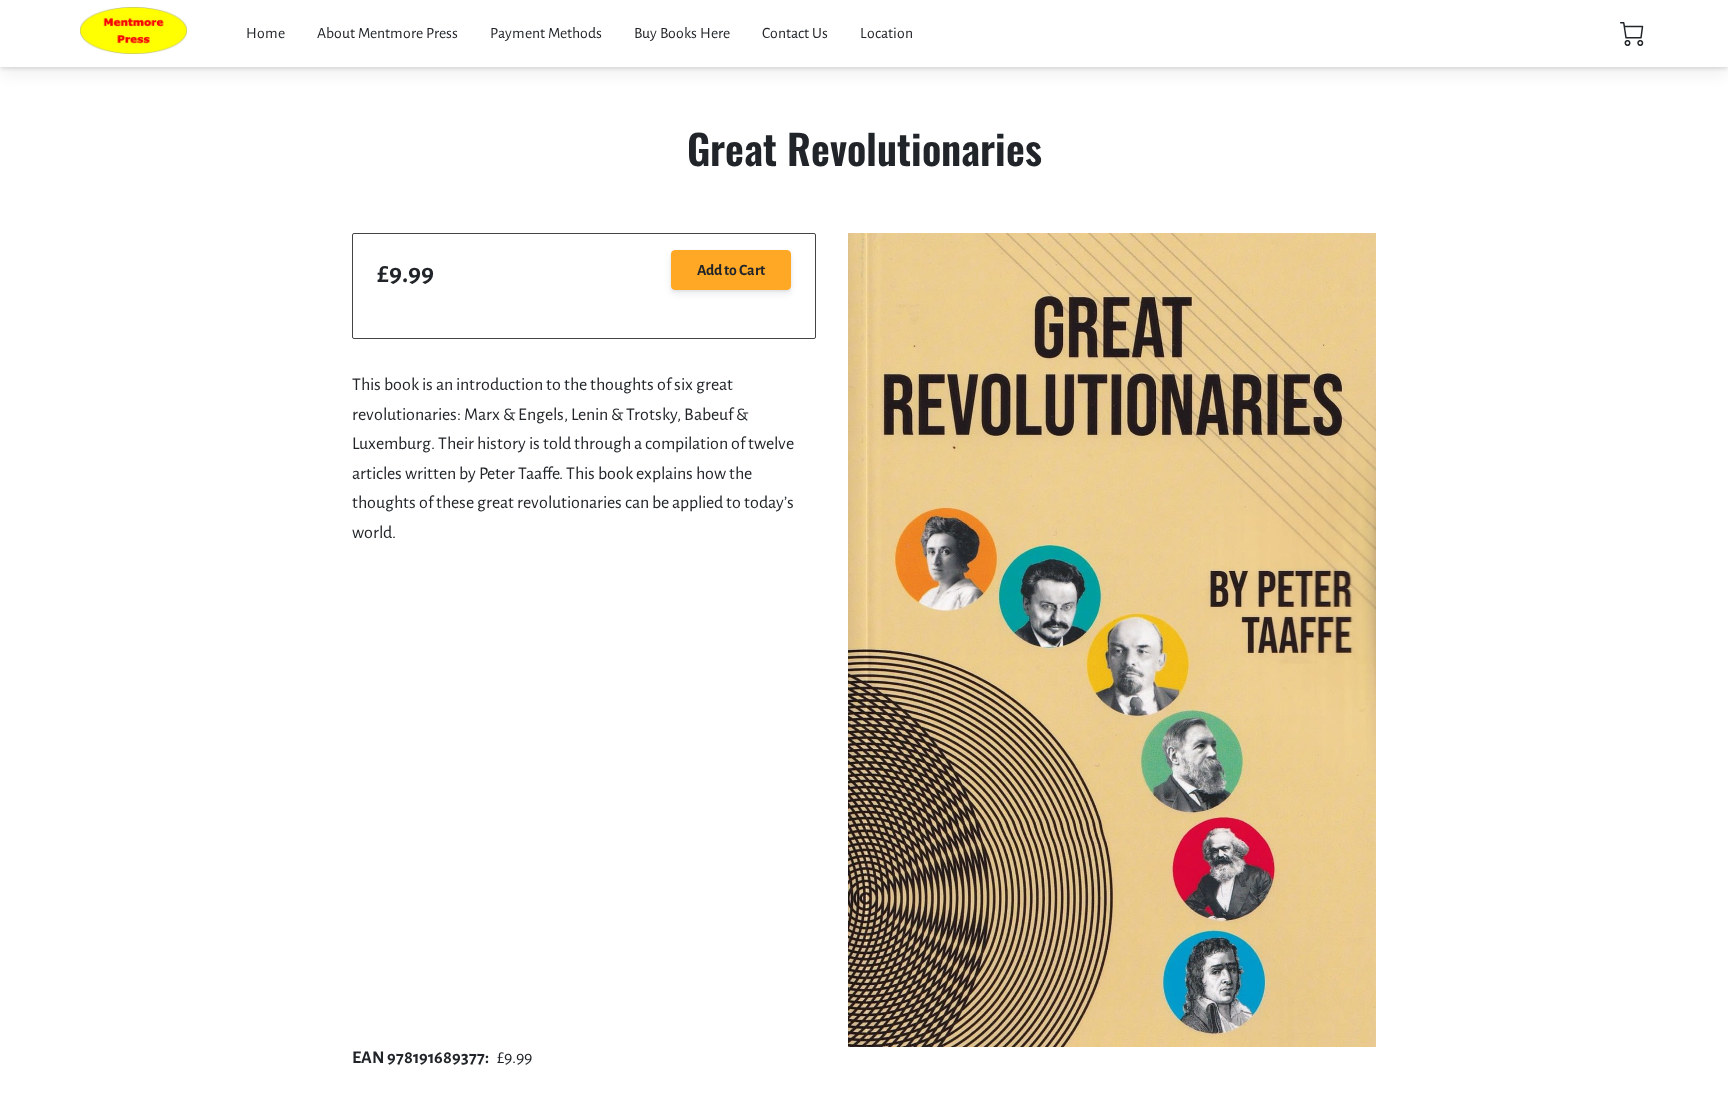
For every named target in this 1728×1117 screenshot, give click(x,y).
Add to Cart (731, 270)
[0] (1632, 34)
